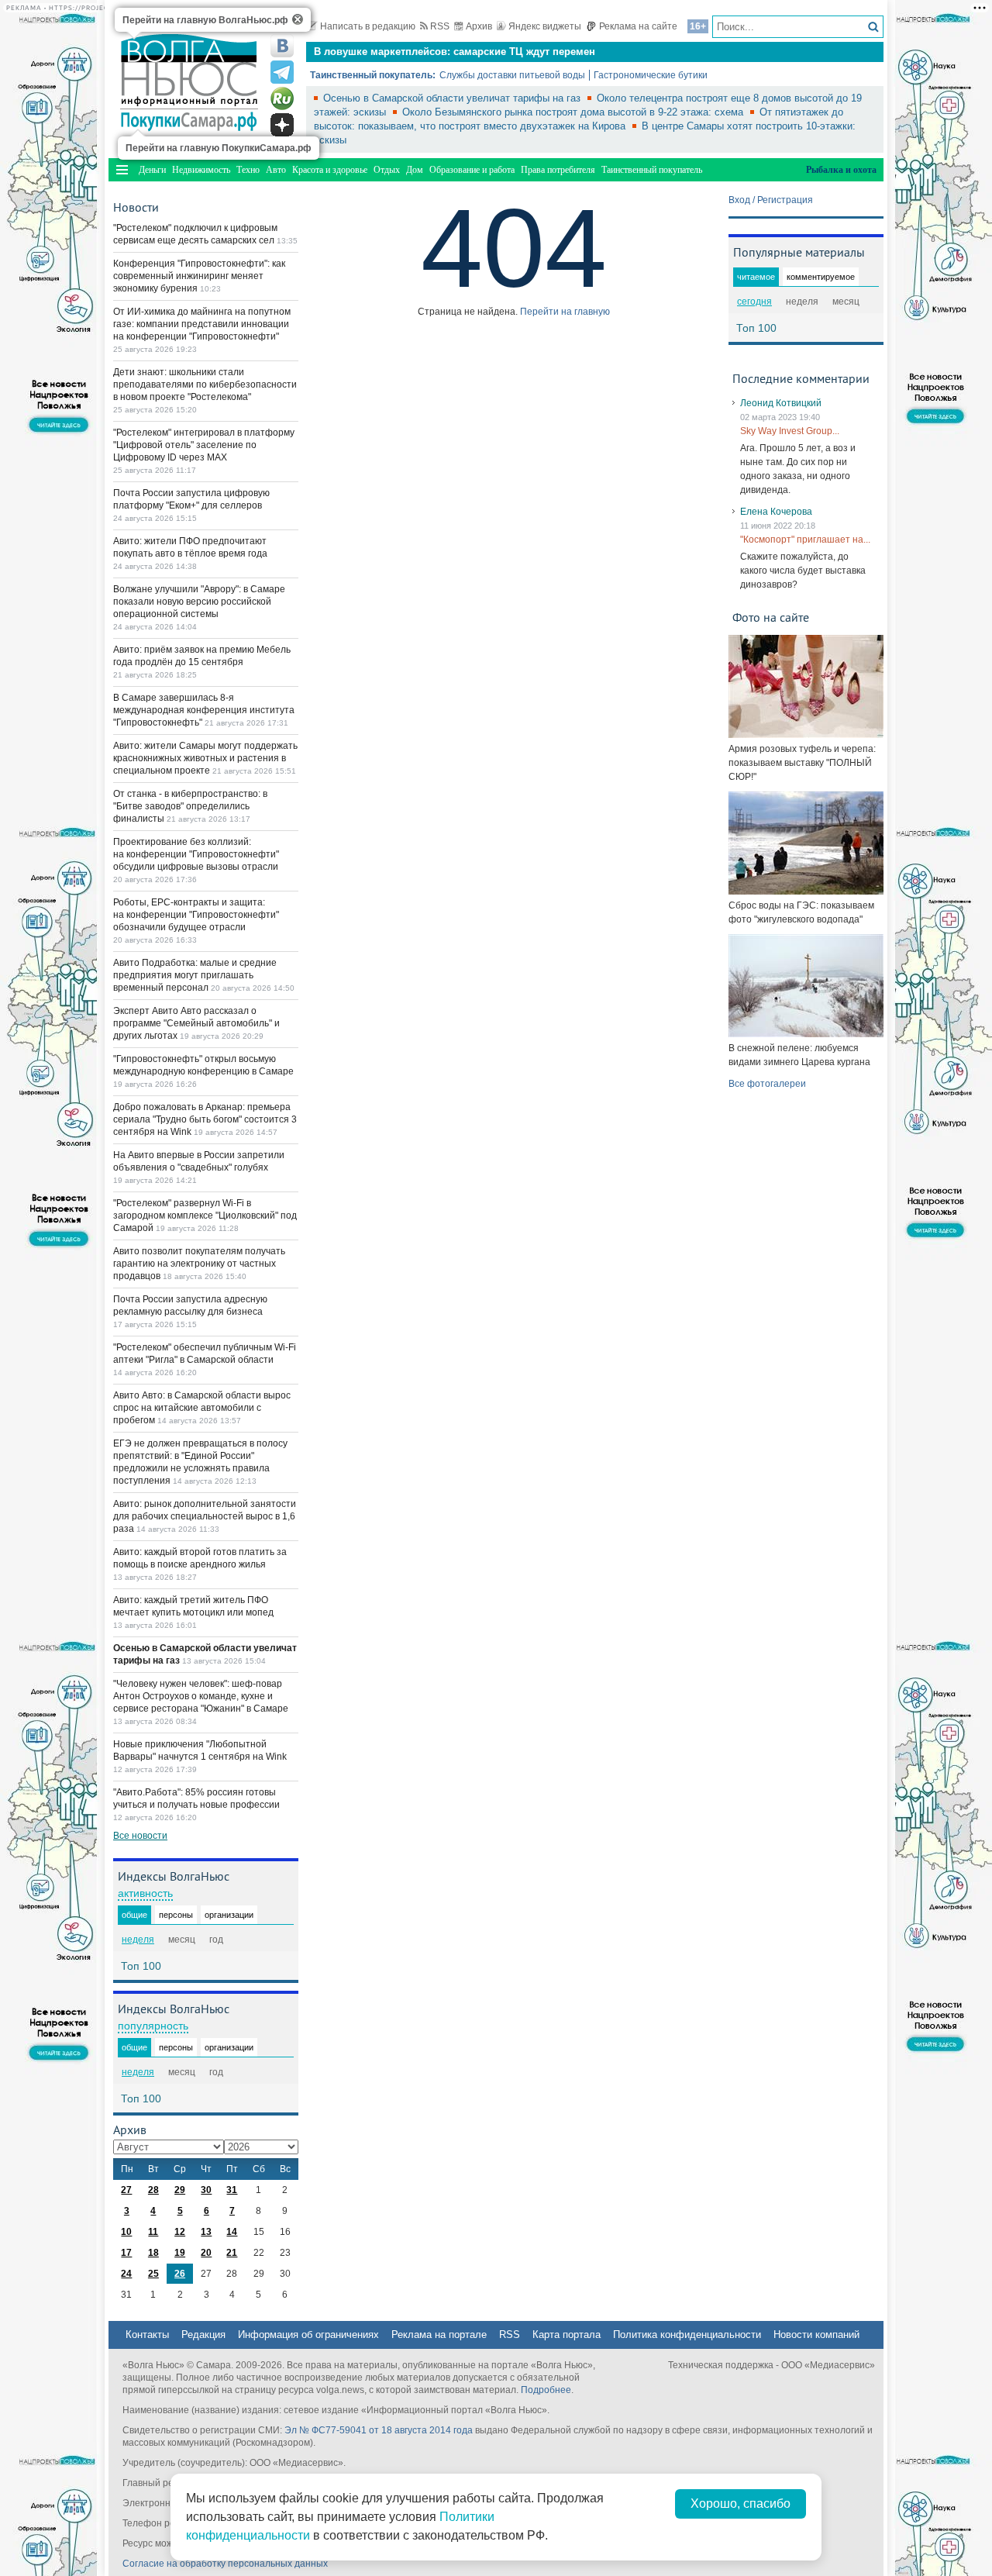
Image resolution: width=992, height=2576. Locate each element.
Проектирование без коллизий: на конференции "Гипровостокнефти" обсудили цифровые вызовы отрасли (196, 854)
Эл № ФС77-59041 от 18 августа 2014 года (379, 2430)
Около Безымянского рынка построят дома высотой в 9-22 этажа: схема (574, 112)
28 (153, 2190)
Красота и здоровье (330, 170)
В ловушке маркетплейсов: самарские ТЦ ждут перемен (455, 52)
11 (153, 2232)
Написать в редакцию (368, 26)
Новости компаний (816, 2335)
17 (126, 2253)
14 (232, 2232)
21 (232, 2253)
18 (153, 2253)
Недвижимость (201, 170)
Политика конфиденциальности (687, 2335)
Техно (248, 170)
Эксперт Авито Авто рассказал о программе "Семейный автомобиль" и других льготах (196, 1023)
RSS (440, 26)
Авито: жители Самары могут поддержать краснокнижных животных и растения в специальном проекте (205, 758)
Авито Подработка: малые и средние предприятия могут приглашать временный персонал (195, 975)
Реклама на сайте (638, 26)
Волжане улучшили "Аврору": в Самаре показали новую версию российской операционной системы (199, 602)
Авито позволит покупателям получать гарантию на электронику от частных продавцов (199, 1264)
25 (153, 2274)
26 (180, 2274)
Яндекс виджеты (545, 26)
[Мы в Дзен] (282, 125)
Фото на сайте (771, 617)
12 (180, 2232)
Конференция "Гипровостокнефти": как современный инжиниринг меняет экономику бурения (199, 276)
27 (126, 2190)
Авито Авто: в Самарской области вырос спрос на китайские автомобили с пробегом (202, 1408)
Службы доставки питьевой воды (512, 75)
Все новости (140, 1836)
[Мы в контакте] (282, 46)
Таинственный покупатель (652, 170)
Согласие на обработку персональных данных (225, 2564)
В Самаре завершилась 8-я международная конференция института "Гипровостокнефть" (204, 710)
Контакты (147, 2335)
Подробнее (546, 2390)
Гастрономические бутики (651, 75)
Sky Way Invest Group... (790, 431)
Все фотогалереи (767, 1084)
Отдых (387, 170)
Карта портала (567, 2335)
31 (232, 2190)
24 (126, 2274)
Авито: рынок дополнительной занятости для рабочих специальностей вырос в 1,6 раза (205, 1516)
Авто (276, 170)
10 (126, 2232)
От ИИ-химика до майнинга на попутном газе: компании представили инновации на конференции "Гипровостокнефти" (202, 324)
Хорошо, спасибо (741, 2504)
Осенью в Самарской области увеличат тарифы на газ (453, 98)
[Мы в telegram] (282, 72)
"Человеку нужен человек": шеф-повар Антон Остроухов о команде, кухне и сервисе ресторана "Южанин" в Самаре (201, 1696)
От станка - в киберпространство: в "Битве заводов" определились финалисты (190, 806)
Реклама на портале (439, 2335)
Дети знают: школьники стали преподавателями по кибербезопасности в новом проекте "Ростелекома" (205, 385)
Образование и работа (472, 170)
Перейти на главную (565, 312)
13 (206, 2232)
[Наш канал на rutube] (282, 98)
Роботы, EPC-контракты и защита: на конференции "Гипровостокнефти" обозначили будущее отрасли (196, 915)
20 (206, 2253)
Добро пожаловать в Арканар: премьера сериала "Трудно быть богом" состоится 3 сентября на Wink (205, 1119)
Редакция (203, 2335)
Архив (479, 26)
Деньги (152, 170)
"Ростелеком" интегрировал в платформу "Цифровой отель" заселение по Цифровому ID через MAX (204, 445)
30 (206, 2190)
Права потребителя (558, 170)
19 (180, 2253)
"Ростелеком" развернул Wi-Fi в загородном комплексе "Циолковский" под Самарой (205, 1216)
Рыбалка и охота (841, 170)
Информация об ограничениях (308, 2335)
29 (180, 2190)
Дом (415, 170)
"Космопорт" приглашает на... (805, 540)
